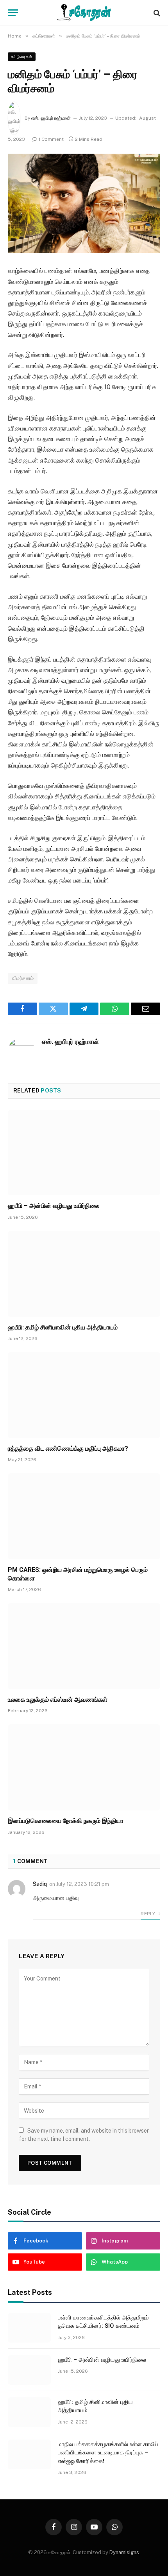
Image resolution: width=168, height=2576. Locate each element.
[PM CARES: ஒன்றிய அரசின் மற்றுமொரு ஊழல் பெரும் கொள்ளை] (84, 1516)
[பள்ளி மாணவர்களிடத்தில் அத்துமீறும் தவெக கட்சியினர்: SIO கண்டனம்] (29, 2328)
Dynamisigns (124, 2552)
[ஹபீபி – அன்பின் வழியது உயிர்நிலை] (84, 1153)
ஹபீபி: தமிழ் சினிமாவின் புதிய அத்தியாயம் (63, 1327)
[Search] (156, 13)
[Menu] (13, 13)
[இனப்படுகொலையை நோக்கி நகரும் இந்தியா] (84, 1767)
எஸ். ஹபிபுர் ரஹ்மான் (51, 118)
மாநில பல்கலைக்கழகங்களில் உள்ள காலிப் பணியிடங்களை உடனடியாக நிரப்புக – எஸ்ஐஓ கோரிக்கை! (108, 2453)
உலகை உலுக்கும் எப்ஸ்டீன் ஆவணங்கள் (58, 1700)
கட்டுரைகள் (22, 57)
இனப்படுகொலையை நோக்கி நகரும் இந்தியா (66, 1821)
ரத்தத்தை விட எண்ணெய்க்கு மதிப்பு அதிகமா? (68, 1449)
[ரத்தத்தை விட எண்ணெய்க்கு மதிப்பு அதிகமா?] (84, 1395)
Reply (148, 1914)
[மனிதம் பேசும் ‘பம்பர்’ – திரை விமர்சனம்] (84, 204)
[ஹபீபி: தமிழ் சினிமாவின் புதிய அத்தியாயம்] (84, 1274)
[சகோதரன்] (84, 13)
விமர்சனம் (23, 978)
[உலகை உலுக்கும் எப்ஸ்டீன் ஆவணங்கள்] (84, 1646)
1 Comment (51, 139)
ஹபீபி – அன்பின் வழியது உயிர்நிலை (54, 1206)
